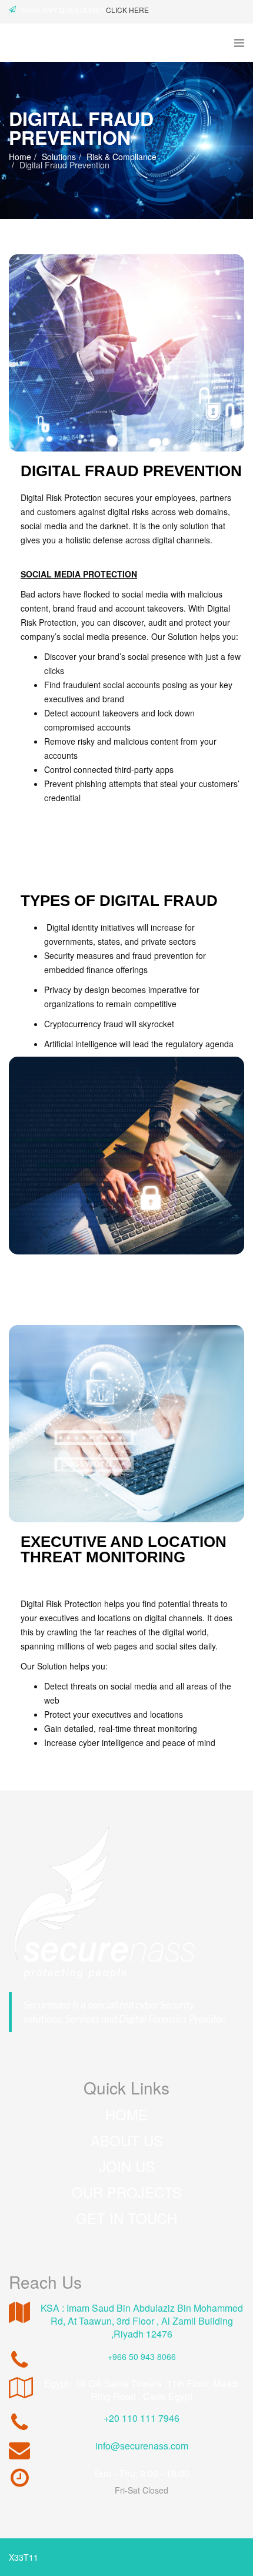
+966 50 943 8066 (142, 2356)
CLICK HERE (127, 10)
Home (20, 157)
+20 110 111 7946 (142, 2418)
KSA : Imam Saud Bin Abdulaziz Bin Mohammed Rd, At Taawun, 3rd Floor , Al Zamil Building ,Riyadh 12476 (142, 2321)
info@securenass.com (142, 2446)
